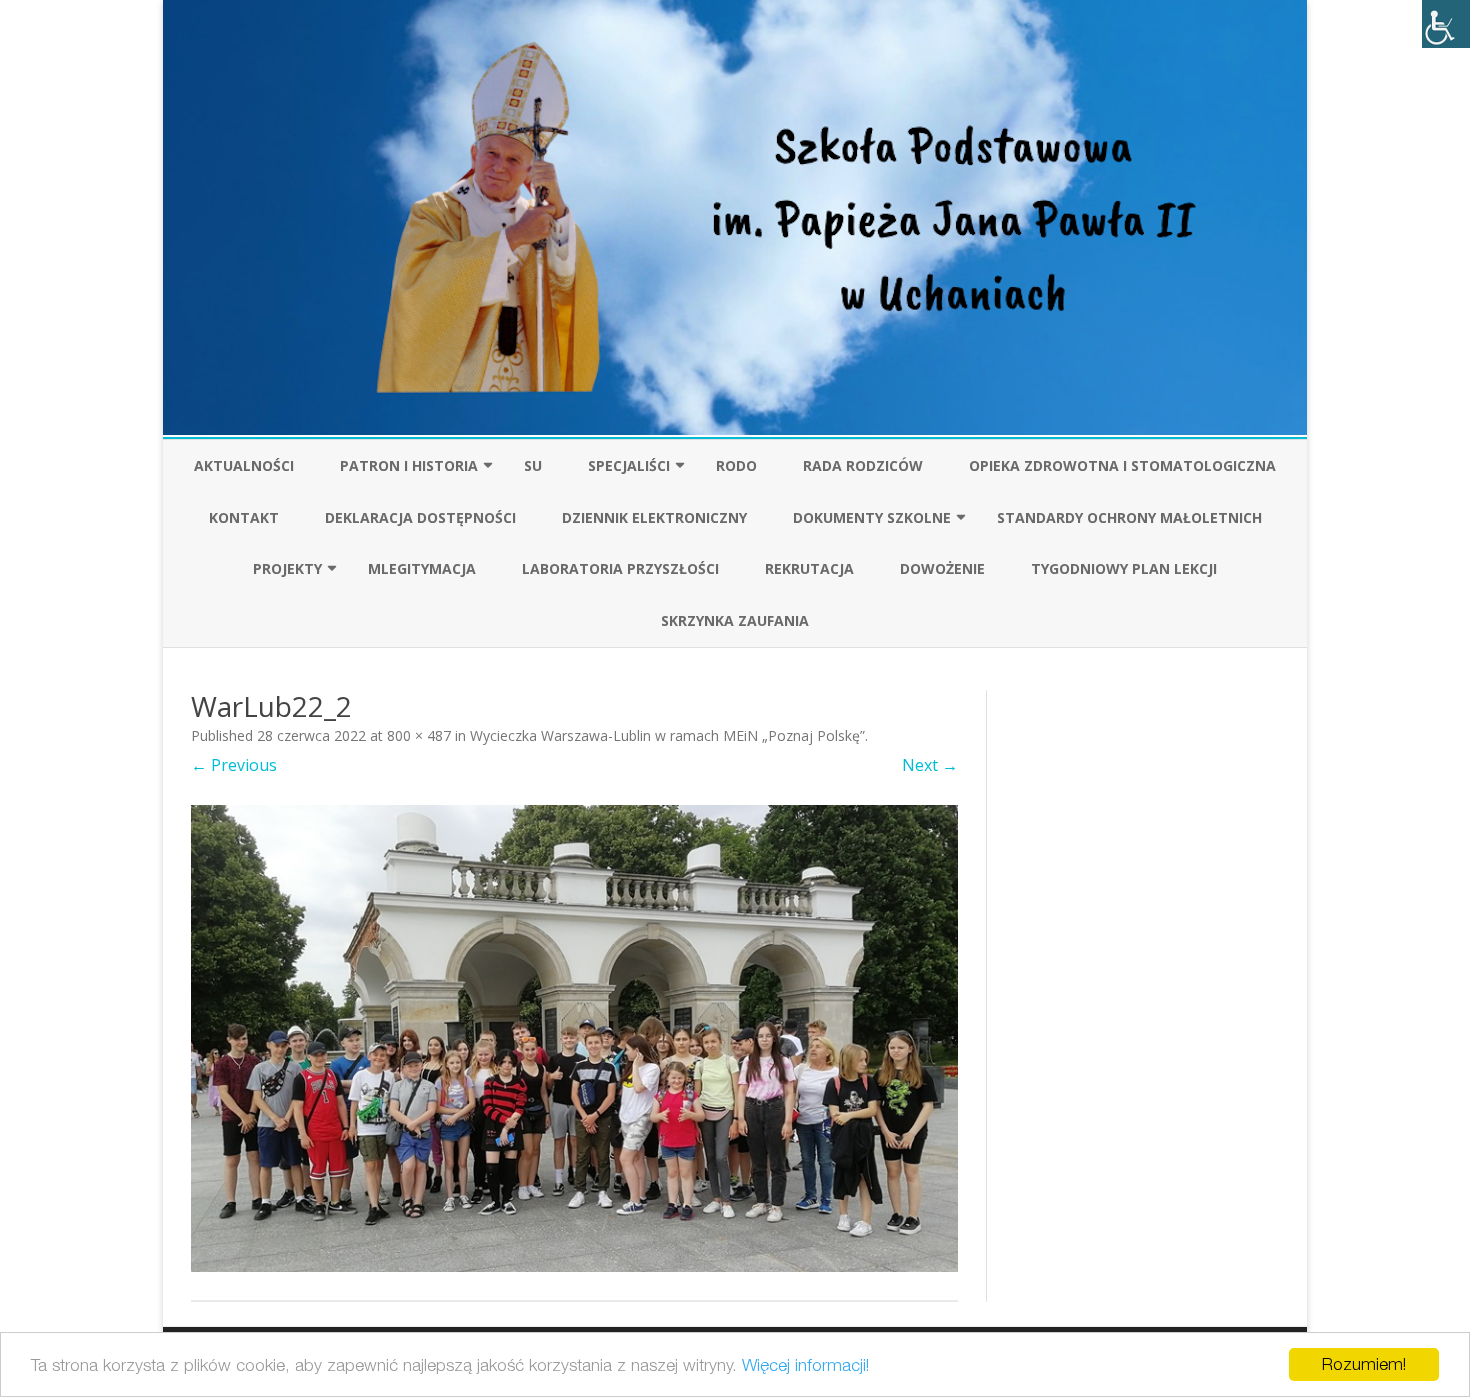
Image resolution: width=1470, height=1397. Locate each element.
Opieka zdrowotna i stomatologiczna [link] (1122, 465)
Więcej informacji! (805, 1365)
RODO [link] (736, 465)
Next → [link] (930, 765)
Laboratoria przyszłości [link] (620, 568)
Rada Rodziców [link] (863, 465)
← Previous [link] (234, 765)
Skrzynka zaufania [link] (735, 620)
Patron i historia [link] (409, 465)
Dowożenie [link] (942, 568)
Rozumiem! (1364, 1364)
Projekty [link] (287, 568)
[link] (1446, 24)
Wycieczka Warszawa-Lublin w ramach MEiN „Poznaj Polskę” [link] (667, 735)
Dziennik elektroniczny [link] (654, 517)
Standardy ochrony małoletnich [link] (1129, 517)
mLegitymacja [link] (422, 568)
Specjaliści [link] (629, 465)
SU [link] (533, 465)
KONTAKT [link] (244, 517)
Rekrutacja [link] (809, 568)
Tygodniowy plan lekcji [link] (1124, 568)
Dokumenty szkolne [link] (872, 517)
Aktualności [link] (244, 465)
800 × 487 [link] (419, 735)
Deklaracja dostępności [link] (420, 517)
